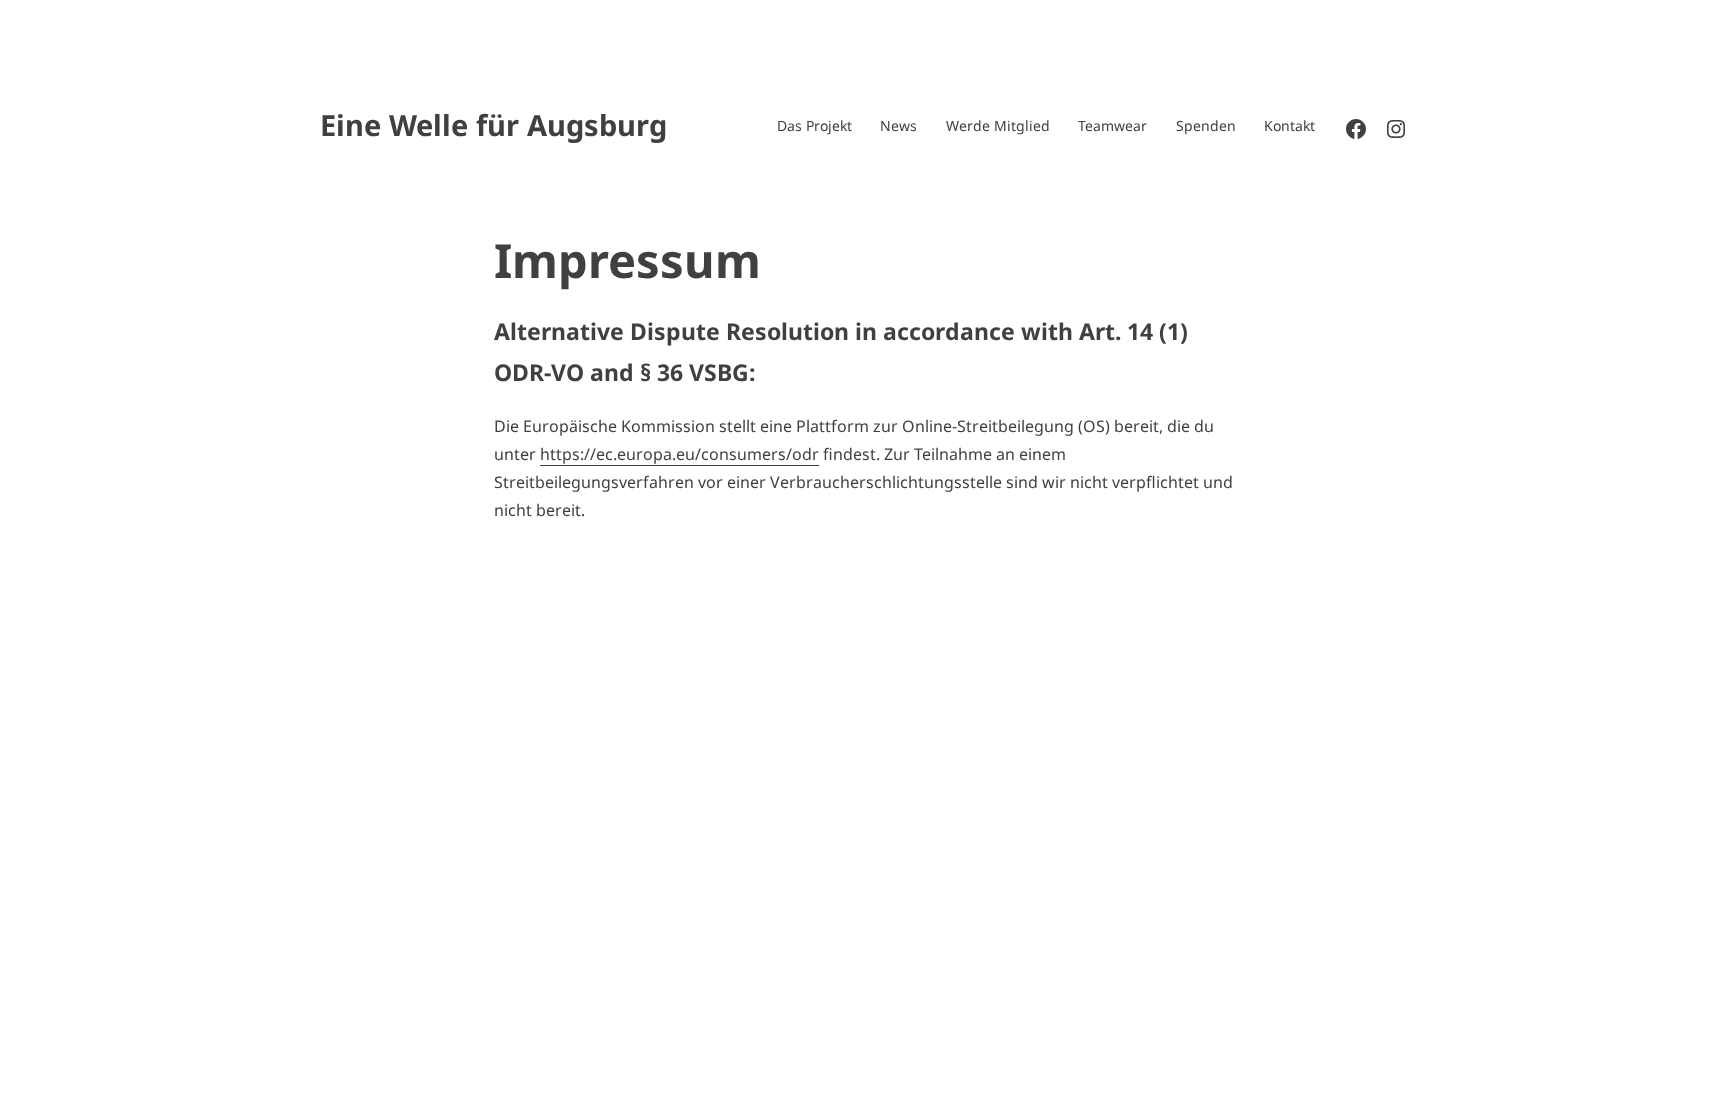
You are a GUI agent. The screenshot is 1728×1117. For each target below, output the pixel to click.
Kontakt (1289, 125)
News (898, 125)
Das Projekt (814, 125)
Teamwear (1112, 125)
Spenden (1206, 125)
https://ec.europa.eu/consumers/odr (679, 454)
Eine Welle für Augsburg (493, 124)
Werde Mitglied (998, 125)
